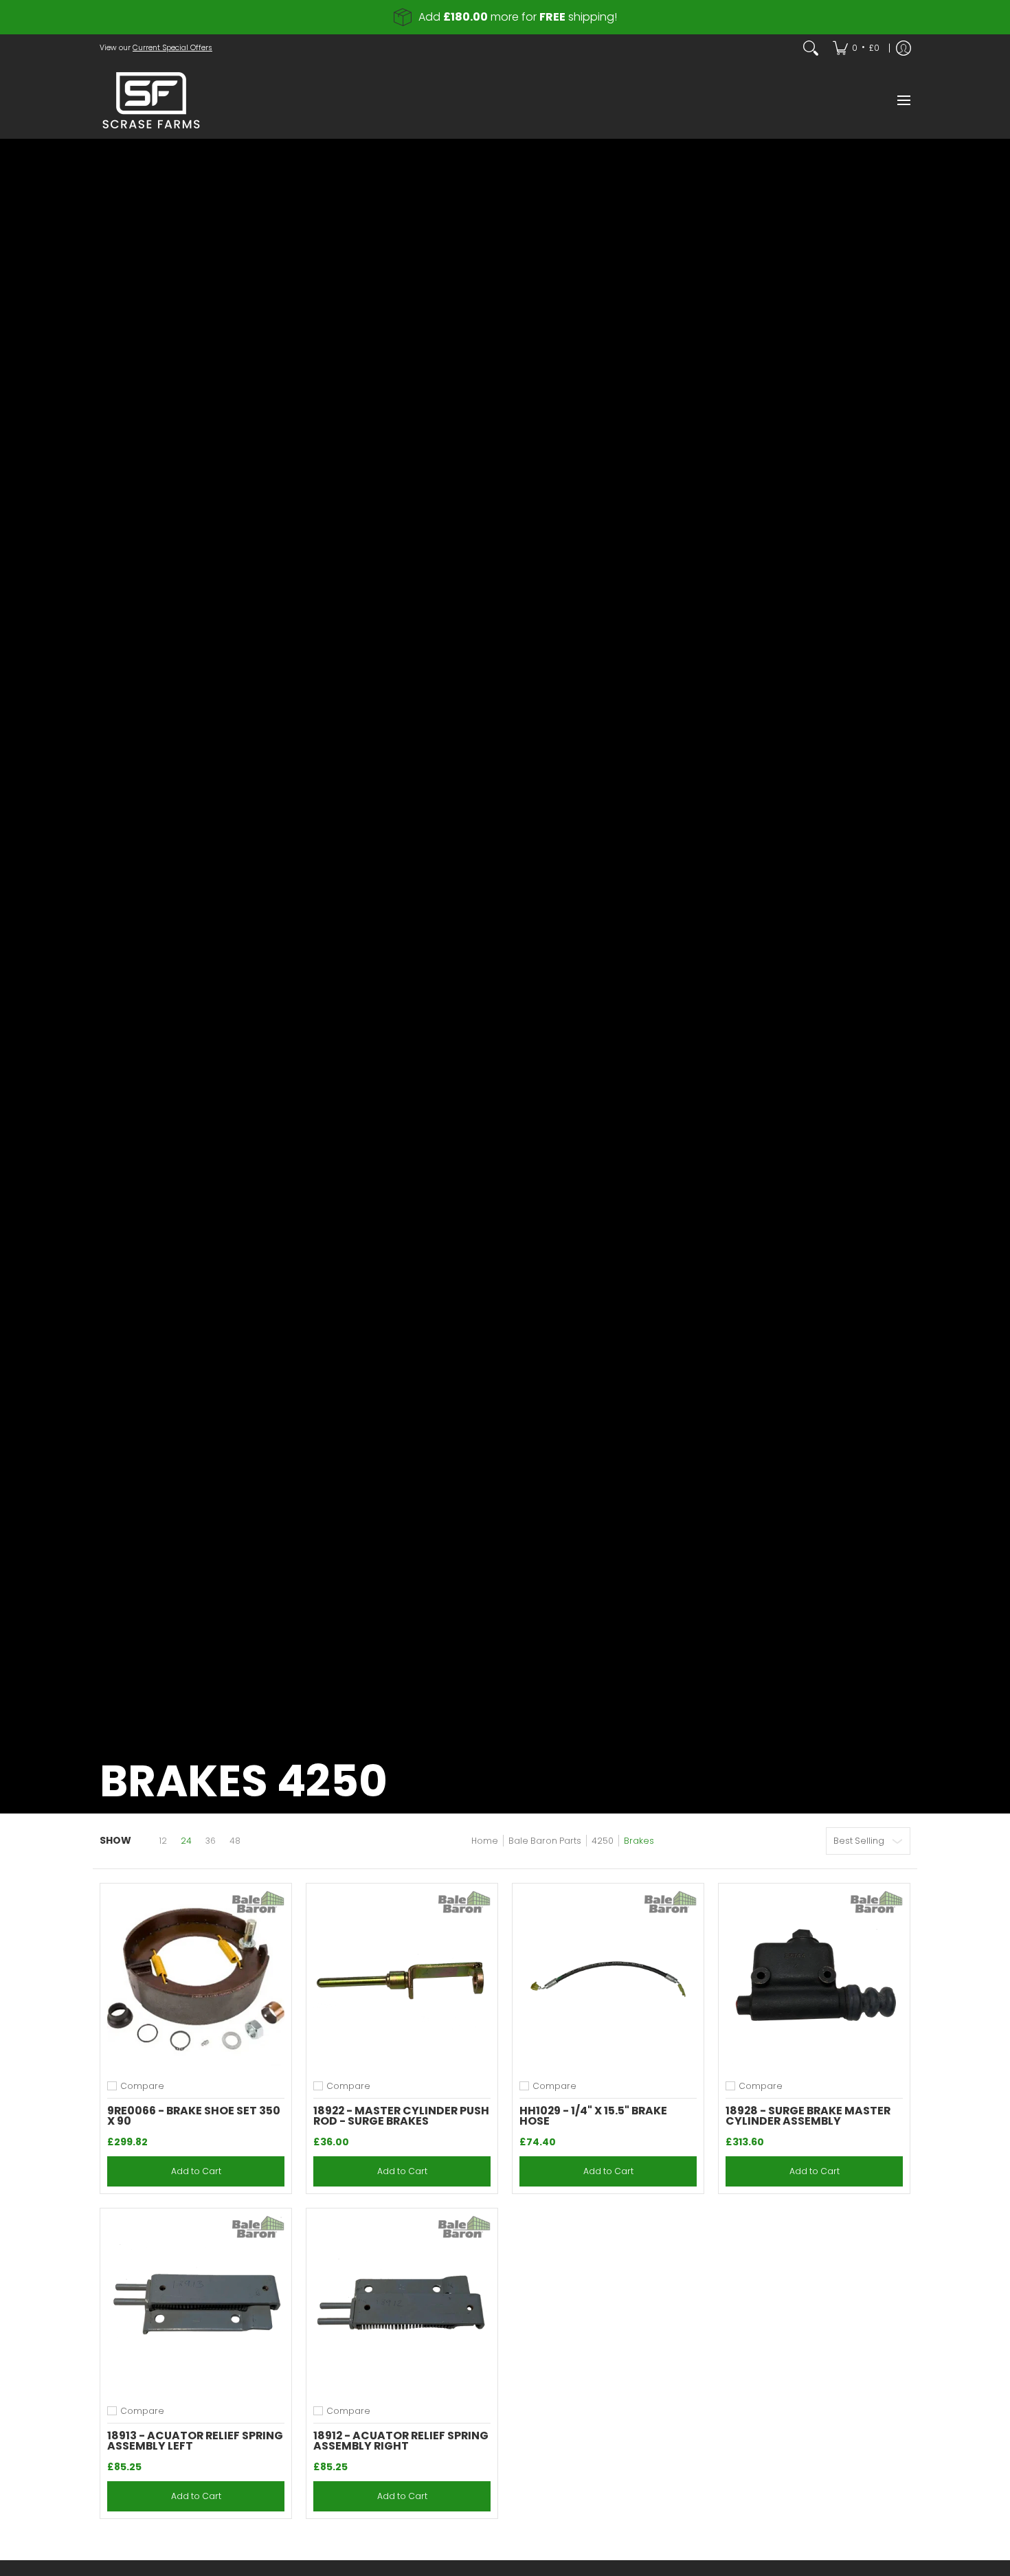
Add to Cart (196, 2171)
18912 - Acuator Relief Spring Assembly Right (401, 2441)
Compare (142, 2086)
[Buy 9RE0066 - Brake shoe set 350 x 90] (196, 1979)
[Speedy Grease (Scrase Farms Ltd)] (151, 100)
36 (211, 1841)
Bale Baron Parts (545, 1841)
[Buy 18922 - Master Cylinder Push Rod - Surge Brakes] (402, 1979)
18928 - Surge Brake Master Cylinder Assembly (808, 2116)
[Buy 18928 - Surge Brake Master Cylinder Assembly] (814, 1979)
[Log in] (904, 48)
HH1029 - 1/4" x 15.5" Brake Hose (593, 2116)
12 (163, 1841)
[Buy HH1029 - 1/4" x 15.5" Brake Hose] (608, 1979)
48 (235, 1841)
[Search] (811, 48)
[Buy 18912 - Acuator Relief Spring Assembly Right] (402, 2304)
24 (186, 1841)
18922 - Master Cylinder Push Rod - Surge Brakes (401, 2116)
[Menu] (903, 100)
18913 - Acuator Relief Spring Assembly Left (195, 2441)
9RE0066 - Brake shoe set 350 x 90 (194, 2116)
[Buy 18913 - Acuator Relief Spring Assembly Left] (196, 2304)
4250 (603, 1841)
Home (485, 1841)
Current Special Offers (172, 48)
